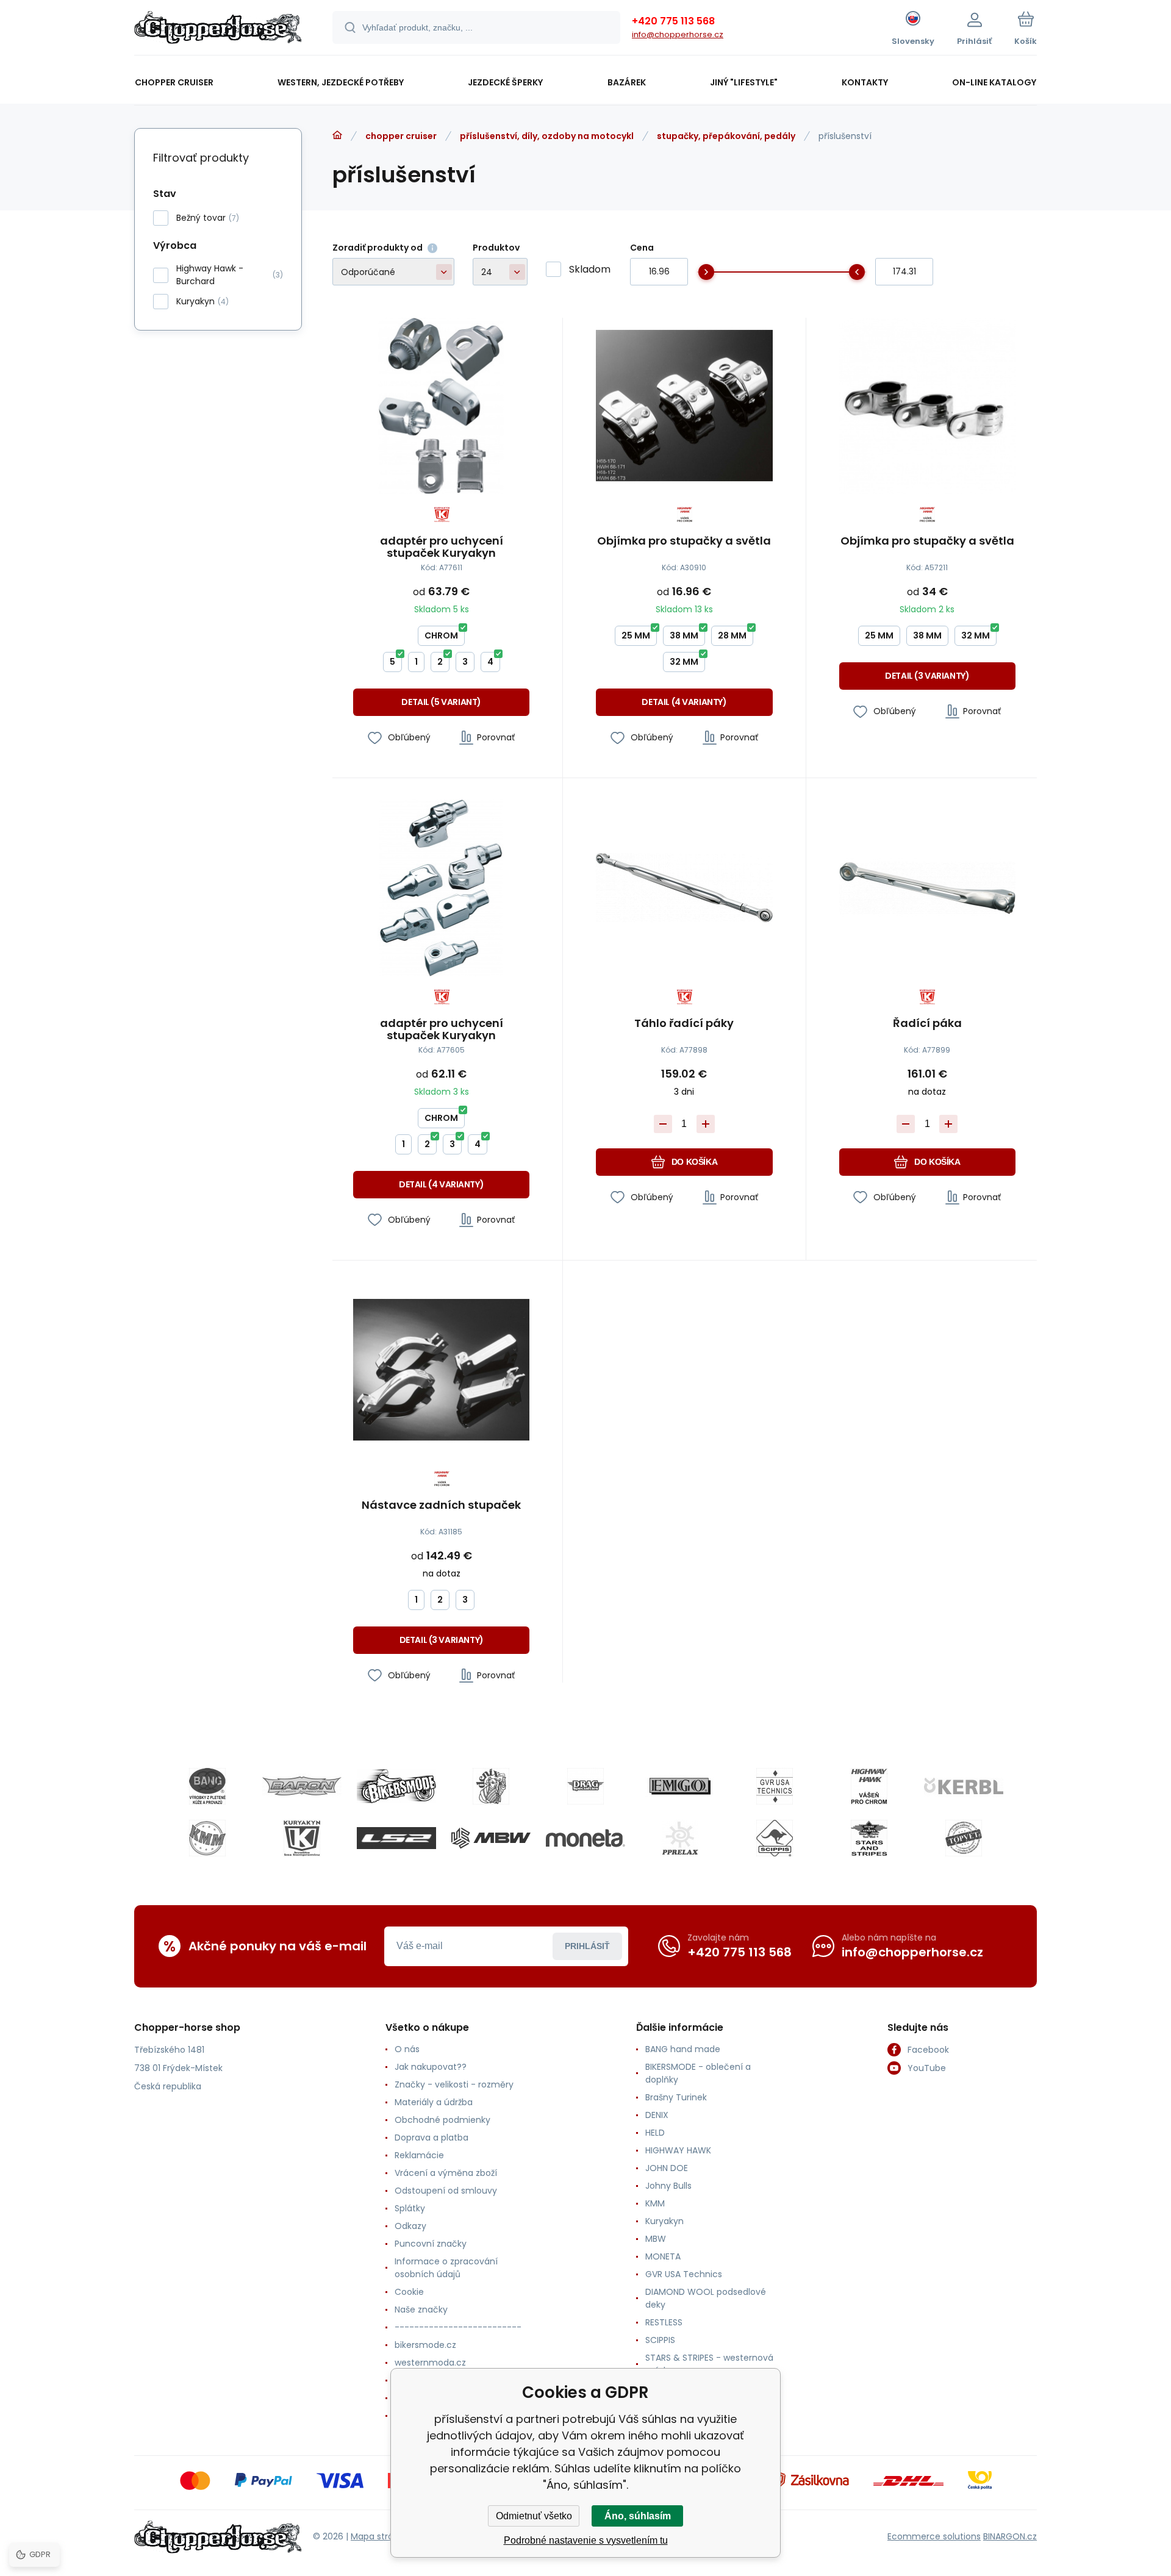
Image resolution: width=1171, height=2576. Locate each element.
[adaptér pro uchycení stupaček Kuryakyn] (441, 406)
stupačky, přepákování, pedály (726, 136)
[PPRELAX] (680, 1838)
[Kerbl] (964, 1786)
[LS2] (396, 1838)
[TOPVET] (964, 1838)
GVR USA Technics (684, 2274)
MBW (656, 2239)
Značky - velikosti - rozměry (454, 2084)
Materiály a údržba (434, 2102)
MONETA (663, 2256)
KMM (655, 2203)
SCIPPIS (660, 2340)
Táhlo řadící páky (684, 1024)
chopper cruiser (401, 136)
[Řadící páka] (927, 888)
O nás (407, 2049)
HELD (655, 2133)
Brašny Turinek (676, 2097)
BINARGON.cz (1010, 2536)
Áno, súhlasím (638, 2516)
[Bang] (207, 1786)
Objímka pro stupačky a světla (684, 542)
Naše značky (421, 2309)
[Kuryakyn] (302, 1838)
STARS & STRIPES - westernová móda (709, 2364)
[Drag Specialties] (585, 1786)
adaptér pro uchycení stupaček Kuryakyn (442, 547)
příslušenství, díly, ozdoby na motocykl (547, 136)
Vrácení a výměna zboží (446, 2173)
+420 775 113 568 (673, 21)
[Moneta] (585, 1838)
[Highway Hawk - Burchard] (869, 1786)
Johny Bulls (668, 2186)
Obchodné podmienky (442, 2120)
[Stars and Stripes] (869, 1838)
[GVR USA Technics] (775, 1786)
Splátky (410, 2208)
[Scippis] (775, 1838)
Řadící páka (927, 1024)
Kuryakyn (664, 2221)
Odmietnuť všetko (534, 2516)
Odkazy (410, 2226)
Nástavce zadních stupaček (441, 1506)
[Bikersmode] (396, 1786)
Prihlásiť (587, 1946)
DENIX (657, 2115)
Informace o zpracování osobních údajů (446, 2268)
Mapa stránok (380, 2536)
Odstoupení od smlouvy (446, 2191)
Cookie (409, 2292)
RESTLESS (664, 2322)
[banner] (218, 29)
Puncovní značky (431, 2244)
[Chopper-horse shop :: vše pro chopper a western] (337, 135)
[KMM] (207, 1838)
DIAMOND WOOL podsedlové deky (706, 2298)
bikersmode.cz (425, 2345)
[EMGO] (680, 1786)
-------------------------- (458, 2327)
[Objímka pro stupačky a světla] (684, 406)
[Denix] (491, 1786)
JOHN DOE (667, 2168)
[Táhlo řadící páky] (684, 888)
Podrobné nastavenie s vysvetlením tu (586, 2540)
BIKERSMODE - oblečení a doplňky (698, 2073)
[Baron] (302, 1786)
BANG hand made (683, 2049)
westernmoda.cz (430, 2363)
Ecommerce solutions (934, 2536)
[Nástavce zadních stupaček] (441, 1370)
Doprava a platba (432, 2138)
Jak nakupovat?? (431, 2067)
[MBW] (491, 1838)
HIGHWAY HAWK (678, 2150)
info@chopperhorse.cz (678, 34)
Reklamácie (419, 2155)
